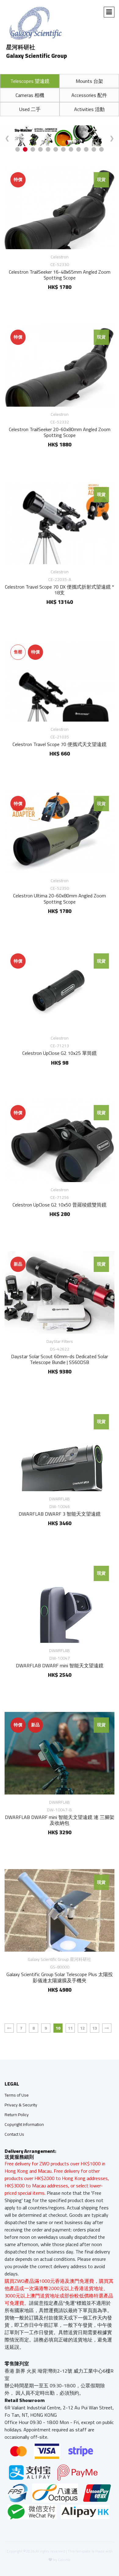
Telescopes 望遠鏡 (30, 81)
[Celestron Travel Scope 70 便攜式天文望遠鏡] (60, 680)
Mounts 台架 (89, 81)
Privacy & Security (21, 2105)
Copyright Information (24, 2124)
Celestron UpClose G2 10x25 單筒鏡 (60, 1053)
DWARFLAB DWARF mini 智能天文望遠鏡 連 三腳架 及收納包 (60, 1820)
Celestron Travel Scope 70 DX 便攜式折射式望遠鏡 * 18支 (60, 590)
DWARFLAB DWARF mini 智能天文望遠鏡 (60, 1665)
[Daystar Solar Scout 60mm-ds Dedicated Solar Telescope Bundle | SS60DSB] (60, 1292)
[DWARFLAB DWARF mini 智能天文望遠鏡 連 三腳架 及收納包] (60, 1753)
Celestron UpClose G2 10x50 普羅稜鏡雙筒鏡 (60, 1205)
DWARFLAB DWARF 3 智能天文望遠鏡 (60, 1514)
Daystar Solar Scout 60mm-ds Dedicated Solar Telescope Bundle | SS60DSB (60, 1359)
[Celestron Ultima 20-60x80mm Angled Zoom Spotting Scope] (60, 832)
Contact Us (14, 2134)
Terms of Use (17, 2095)
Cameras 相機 (30, 95)
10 (58, 2028)
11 (70, 2028)
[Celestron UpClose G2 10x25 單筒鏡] (60, 989)
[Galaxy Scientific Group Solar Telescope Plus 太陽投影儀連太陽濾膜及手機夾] (60, 1910)
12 (82, 2028)
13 (95, 2028)
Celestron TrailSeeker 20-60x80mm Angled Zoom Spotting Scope (60, 432)
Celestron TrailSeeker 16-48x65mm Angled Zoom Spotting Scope (60, 275)
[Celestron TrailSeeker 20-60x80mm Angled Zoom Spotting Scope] (60, 365)
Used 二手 (30, 109)
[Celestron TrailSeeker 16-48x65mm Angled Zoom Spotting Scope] (60, 208)
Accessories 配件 (89, 95)
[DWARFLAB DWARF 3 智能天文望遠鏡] (60, 1450)
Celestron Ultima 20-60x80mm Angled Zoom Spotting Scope (60, 898)
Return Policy (17, 2115)
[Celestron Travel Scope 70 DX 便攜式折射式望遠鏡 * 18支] (60, 523)
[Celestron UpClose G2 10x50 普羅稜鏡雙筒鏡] (60, 1141)
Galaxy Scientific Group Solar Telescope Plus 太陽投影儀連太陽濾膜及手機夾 (60, 1977)
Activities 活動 (89, 109)
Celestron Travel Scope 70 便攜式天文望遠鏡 (60, 744)
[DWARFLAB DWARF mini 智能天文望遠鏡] (60, 1602)
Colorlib (64, 2560)
